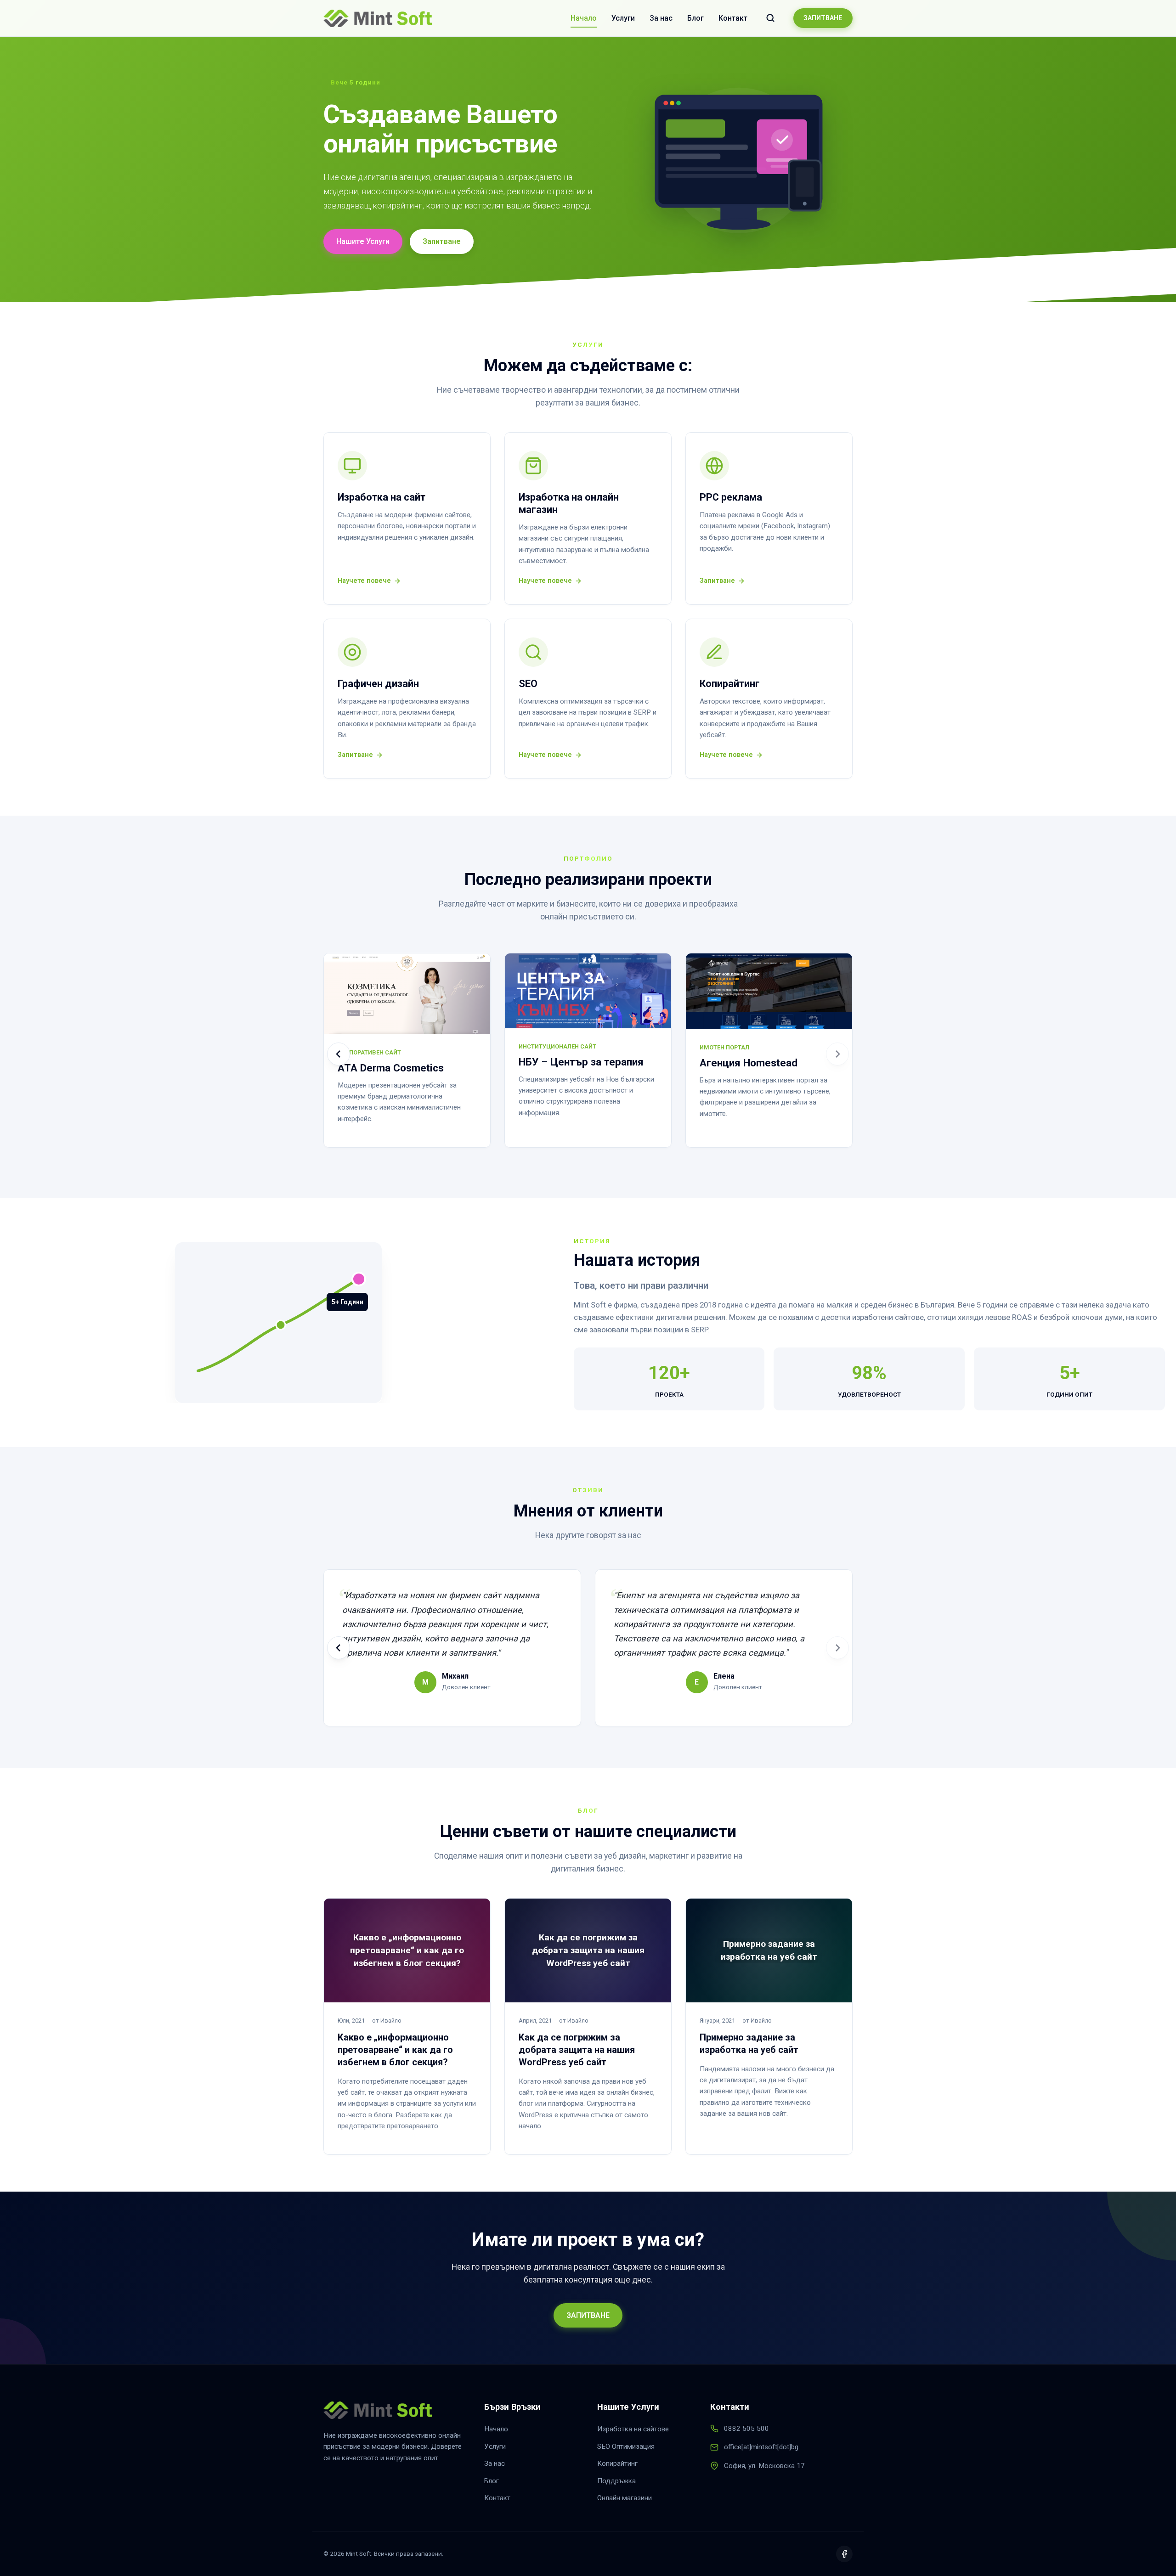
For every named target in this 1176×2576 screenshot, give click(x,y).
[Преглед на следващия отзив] (837, 1648)
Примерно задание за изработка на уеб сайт (749, 2043)
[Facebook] (844, 2554)
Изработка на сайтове (633, 2429)
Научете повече (364, 581)
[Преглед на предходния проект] (339, 1054)
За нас (661, 18)
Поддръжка (616, 2481)
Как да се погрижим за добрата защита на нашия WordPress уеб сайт (577, 2050)
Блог (695, 18)
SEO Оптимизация (626, 2446)
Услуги (623, 18)
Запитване (442, 242)
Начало (584, 18)
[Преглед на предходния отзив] (339, 1648)
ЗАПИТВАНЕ (823, 18)
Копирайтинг (617, 2463)
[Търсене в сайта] (770, 18)
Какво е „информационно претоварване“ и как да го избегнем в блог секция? (395, 2050)
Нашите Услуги (363, 242)
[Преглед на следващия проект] (837, 1054)
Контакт (733, 18)
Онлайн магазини (625, 2498)
